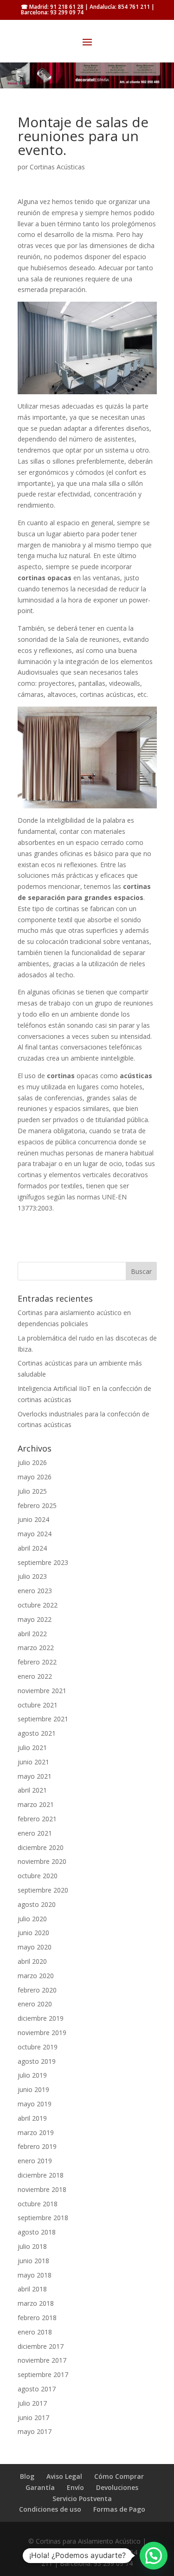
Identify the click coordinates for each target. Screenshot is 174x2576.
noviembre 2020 (42, 1861)
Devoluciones (117, 2487)
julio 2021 (32, 1747)
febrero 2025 (37, 1505)
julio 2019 (32, 2075)
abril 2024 (32, 1548)
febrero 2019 (37, 2146)
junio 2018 (33, 2261)
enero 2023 (35, 1591)
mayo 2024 (35, 1534)
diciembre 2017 (41, 2346)
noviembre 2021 (42, 1691)
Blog (27, 2476)
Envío (75, 2487)
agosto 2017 (37, 2389)
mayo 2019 (35, 2104)
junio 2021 (33, 1762)
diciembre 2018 (41, 2175)
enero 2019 (35, 2161)
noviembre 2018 (42, 2189)
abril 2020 (32, 1961)
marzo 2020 (36, 1976)
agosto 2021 (37, 1733)
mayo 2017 (35, 2431)
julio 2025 (32, 1491)
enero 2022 (35, 1676)
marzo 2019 (36, 2132)
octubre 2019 (38, 2047)
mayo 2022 (35, 1619)
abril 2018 (32, 2289)
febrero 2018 (37, 2318)
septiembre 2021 (43, 1719)
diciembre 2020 (41, 1847)
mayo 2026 (35, 1477)
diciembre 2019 (41, 2018)
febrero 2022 (37, 1662)
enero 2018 (35, 2332)
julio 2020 (32, 1919)
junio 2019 (33, 2089)
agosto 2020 (37, 1904)
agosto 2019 (37, 2061)
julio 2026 (32, 1462)
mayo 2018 (35, 2275)
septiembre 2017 (43, 2374)
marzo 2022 (36, 1648)
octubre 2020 (38, 1876)
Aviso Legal (64, 2476)
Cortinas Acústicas (57, 167)
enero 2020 (35, 2004)
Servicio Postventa (82, 2498)
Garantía (40, 2487)
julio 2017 (32, 2403)
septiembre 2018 (43, 2218)
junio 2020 (33, 1933)
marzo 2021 (36, 1804)
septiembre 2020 (43, 1890)
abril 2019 (32, 2118)
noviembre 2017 (42, 2360)
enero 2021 (35, 1833)
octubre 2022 (38, 1605)
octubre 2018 (38, 2204)
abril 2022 (32, 1634)
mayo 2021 (35, 1776)
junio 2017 (33, 2418)
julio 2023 (32, 1576)
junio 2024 (33, 1519)
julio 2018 (32, 2246)
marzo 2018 (36, 2303)
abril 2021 (32, 1790)
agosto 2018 (37, 2232)
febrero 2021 (37, 1819)
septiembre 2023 (43, 1562)
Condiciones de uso (50, 2509)
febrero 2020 (37, 1990)
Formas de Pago (119, 2509)
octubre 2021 (38, 1705)
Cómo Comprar (119, 2476)
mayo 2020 (35, 1947)
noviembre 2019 (42, 2033)
